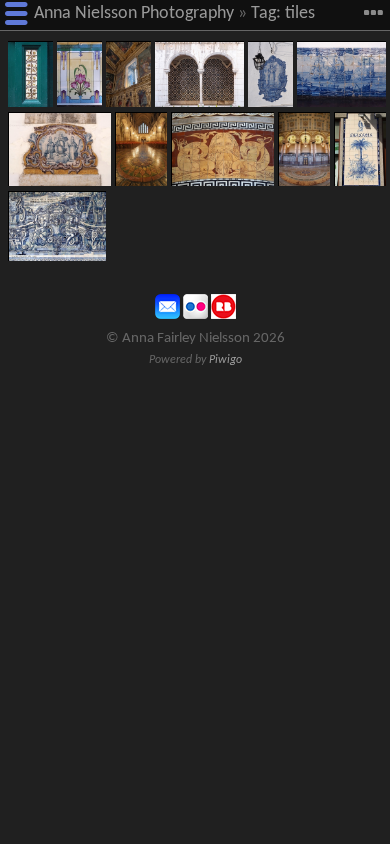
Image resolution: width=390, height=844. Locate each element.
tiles (300, 13)
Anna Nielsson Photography (134, 13)
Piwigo (225, 360)
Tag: (266, 13)
